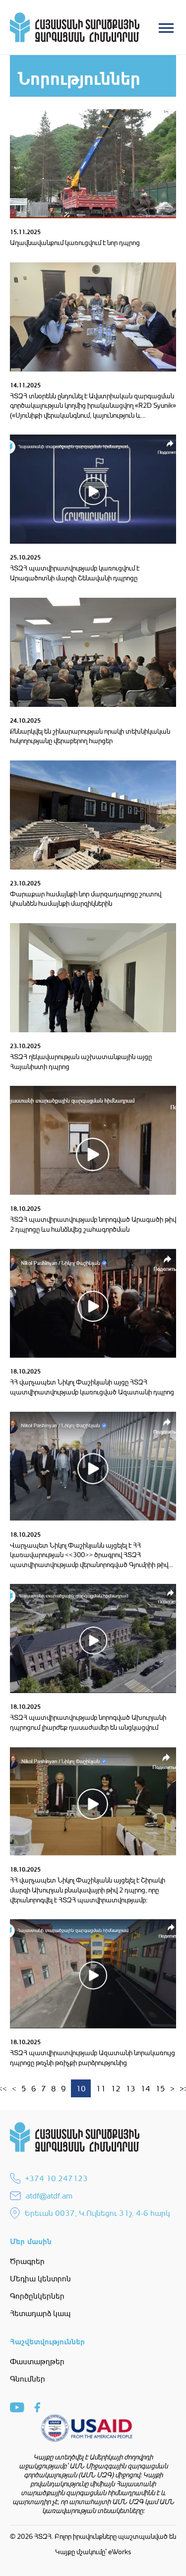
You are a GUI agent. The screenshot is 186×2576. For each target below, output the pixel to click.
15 (160, 2088)
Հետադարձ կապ (40, 2313)
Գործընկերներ (37, 2296)
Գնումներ (28, 2379)
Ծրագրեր (27, 2261)
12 (116, 2088)
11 (101, 2088)
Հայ (112, 65)
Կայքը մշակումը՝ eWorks (93, 2551)
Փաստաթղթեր (37, 2361)
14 (145, 2088)
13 (130, 2088)
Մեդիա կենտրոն (40, 2278)
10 (81, 2088)
